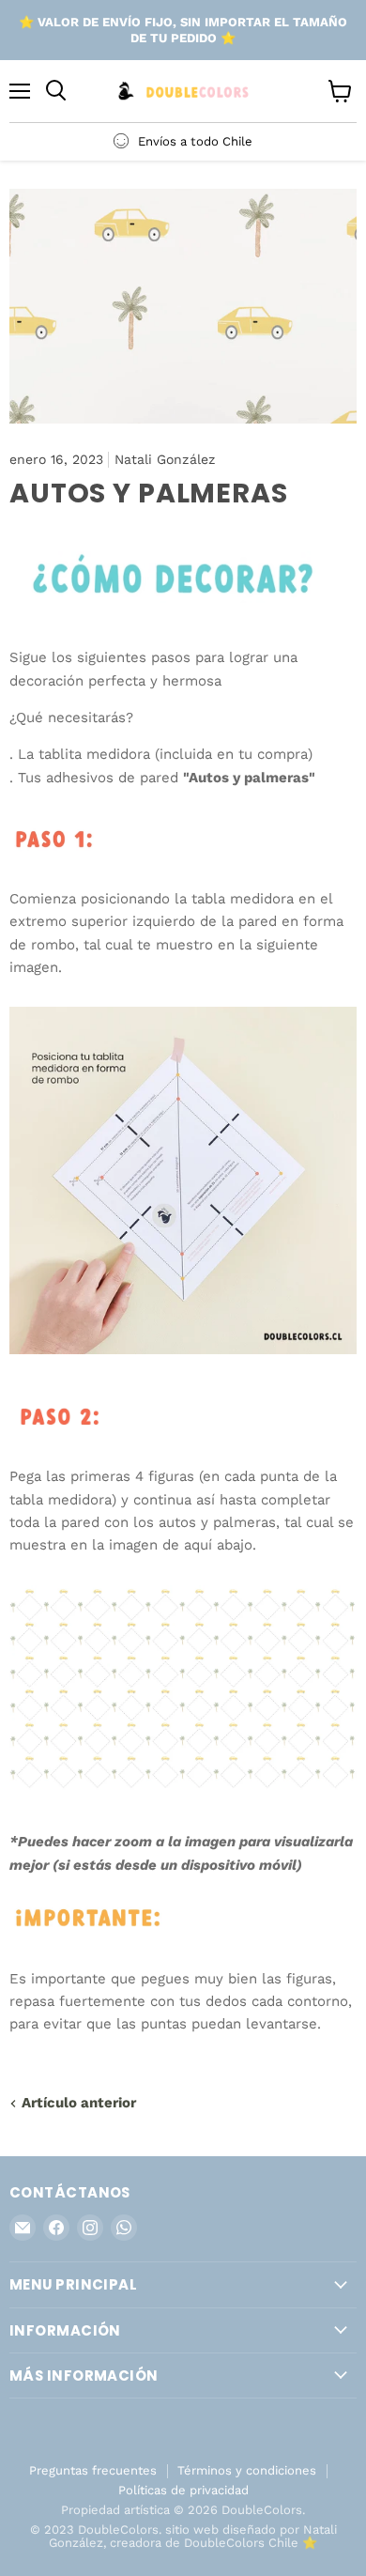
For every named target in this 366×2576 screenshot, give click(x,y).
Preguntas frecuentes (93, 2470)
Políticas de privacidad (183, 2490)
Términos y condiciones (247, 2470)
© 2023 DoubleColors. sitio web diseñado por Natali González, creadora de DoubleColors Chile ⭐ (183, 2537)
